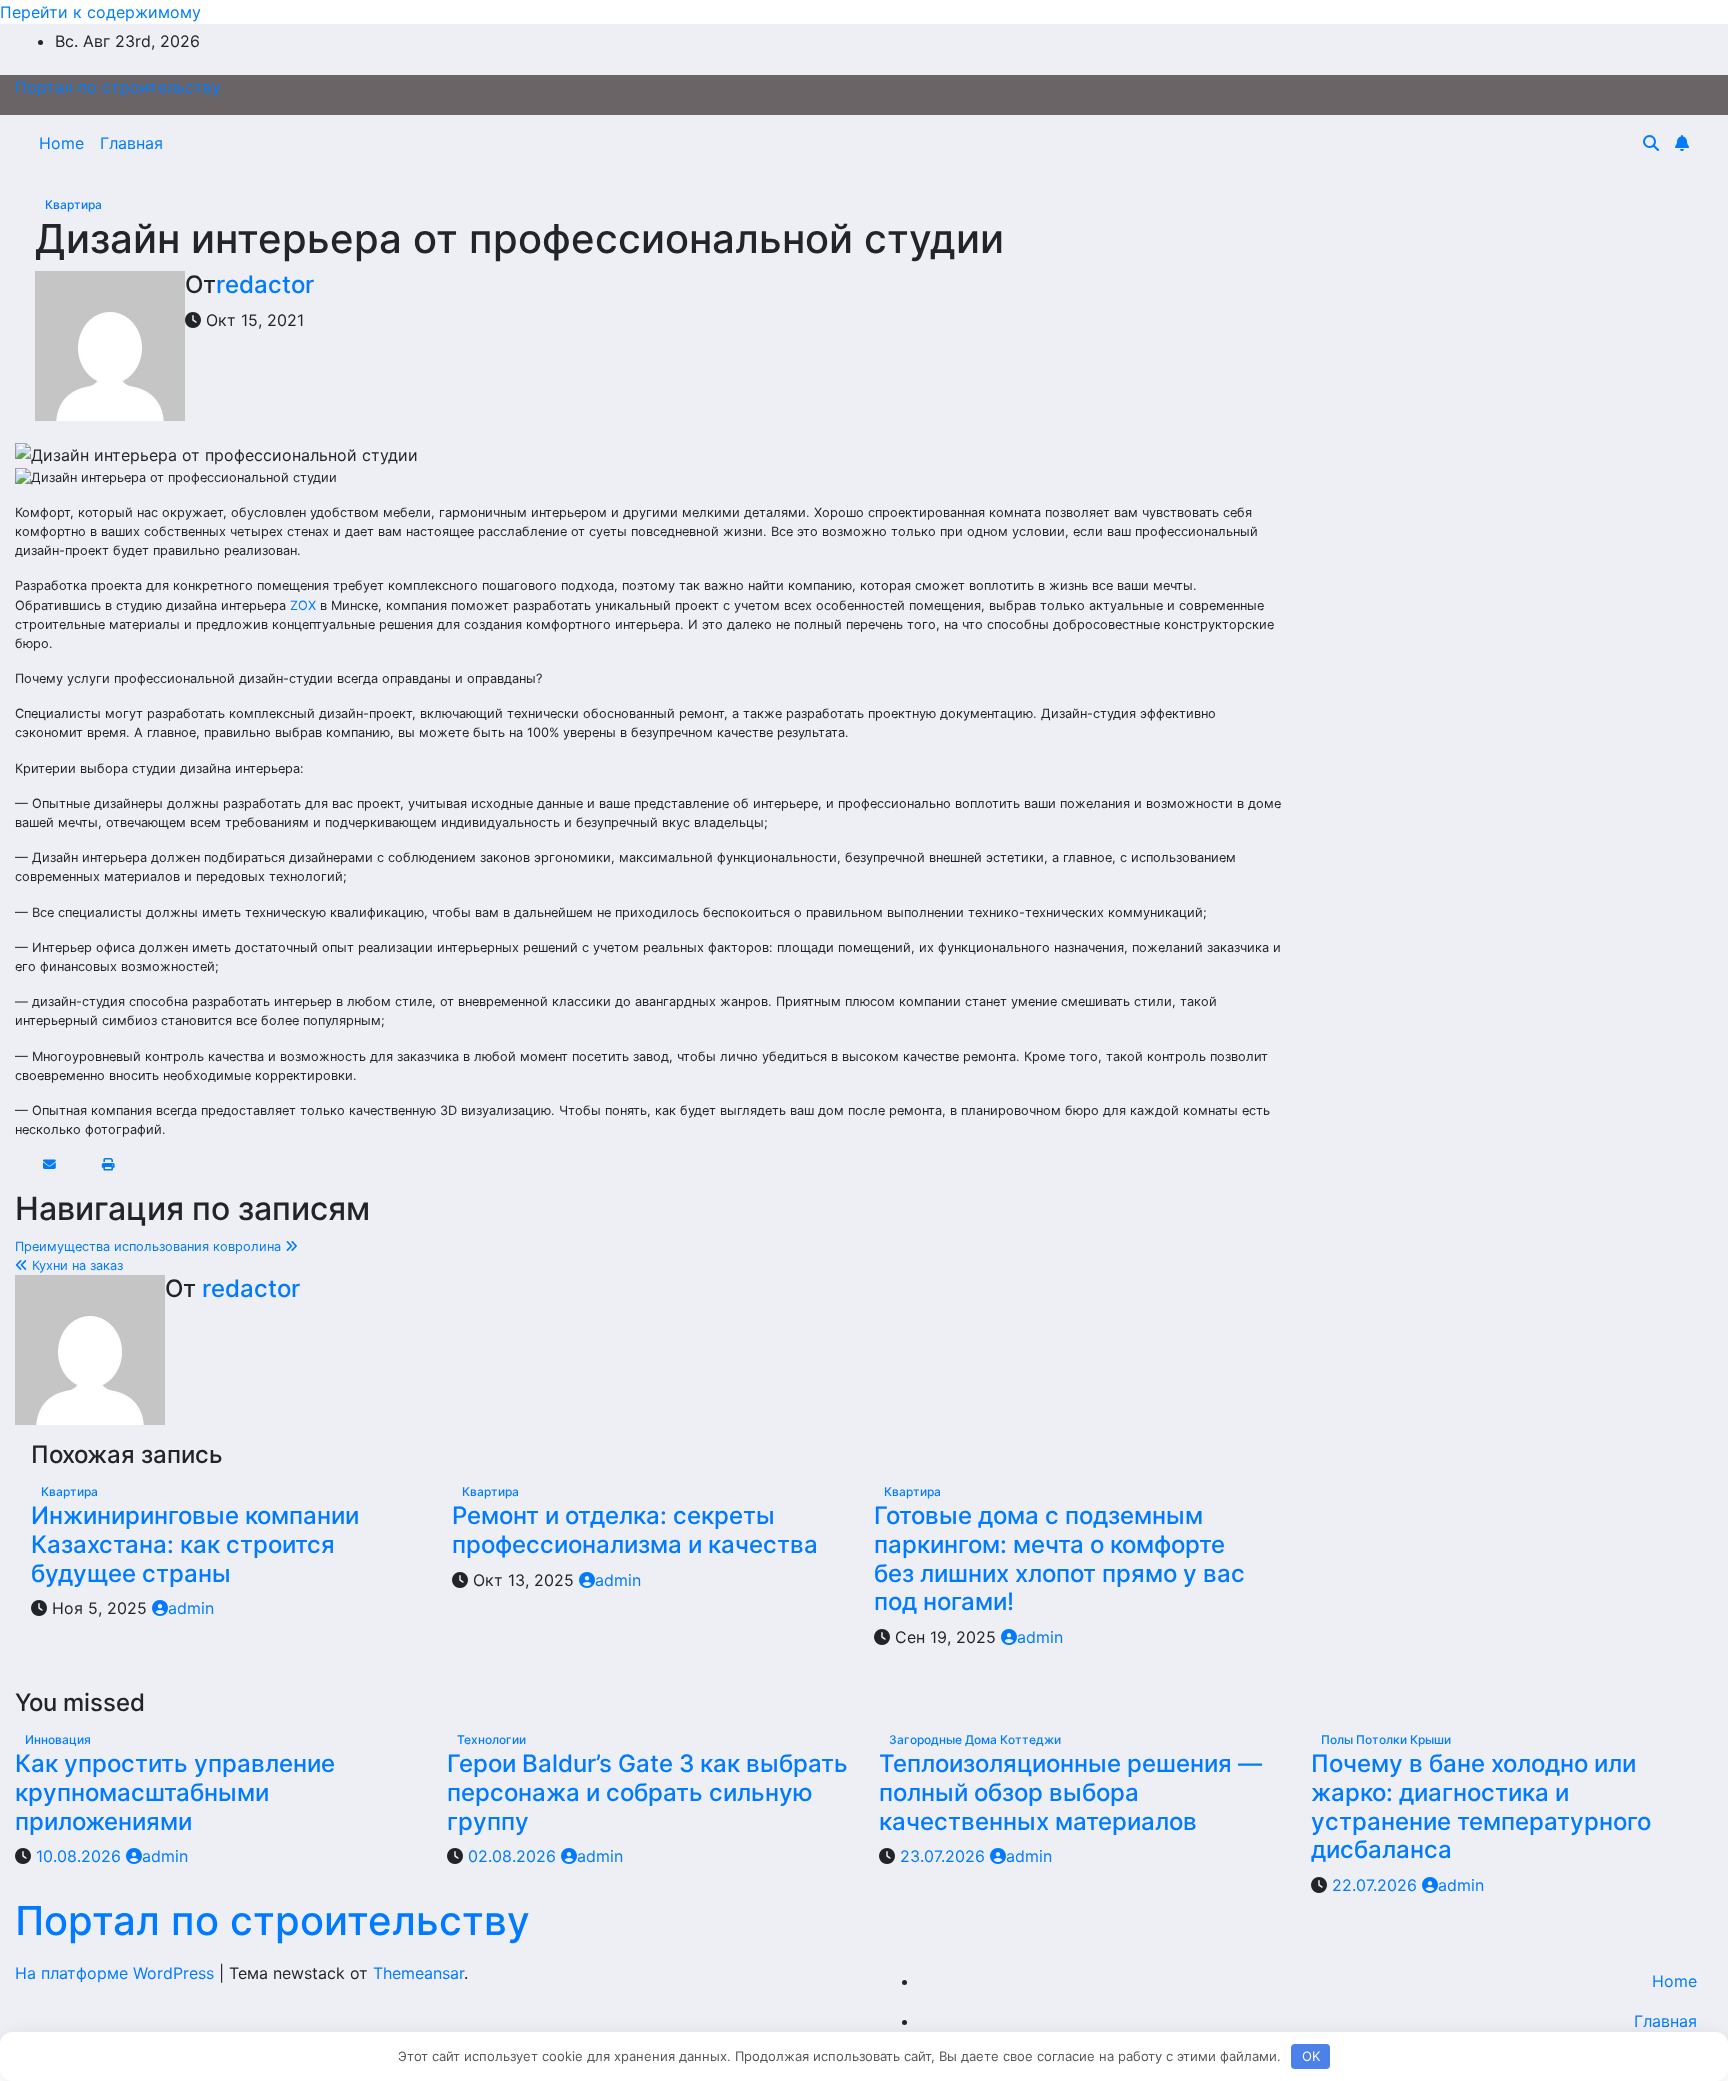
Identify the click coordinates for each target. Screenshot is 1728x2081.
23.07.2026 (945, 1856)
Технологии (491, 1739)
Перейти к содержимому (100, 12)
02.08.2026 (514, 1856)
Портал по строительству (118, 87)
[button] (1651, 143)
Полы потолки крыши (1386, 1739)
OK (1311, 2056)
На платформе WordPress (117, 1973)
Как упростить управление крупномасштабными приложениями (175, 1792)
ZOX (303, 605)
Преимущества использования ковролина (150, 1246)
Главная (131, 143)
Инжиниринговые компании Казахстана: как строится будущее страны (195, 1544)
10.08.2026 (81, 1856)
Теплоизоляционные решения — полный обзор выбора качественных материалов (1070, 1792)
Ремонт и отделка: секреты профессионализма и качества (635, 1530)
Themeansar (418, 1973)
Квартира (73, 204)
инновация (58, 1739)
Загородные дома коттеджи (975, 1739)
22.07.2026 (1377, 1885)
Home (61, 143)
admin (191, 1608)
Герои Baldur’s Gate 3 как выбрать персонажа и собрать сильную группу (647, 1792)
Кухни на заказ (75, 1265)
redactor (265, 284)
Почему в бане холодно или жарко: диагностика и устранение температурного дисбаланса (1481, 1806)
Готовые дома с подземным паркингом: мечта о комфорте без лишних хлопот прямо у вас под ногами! (1059, 1558)
